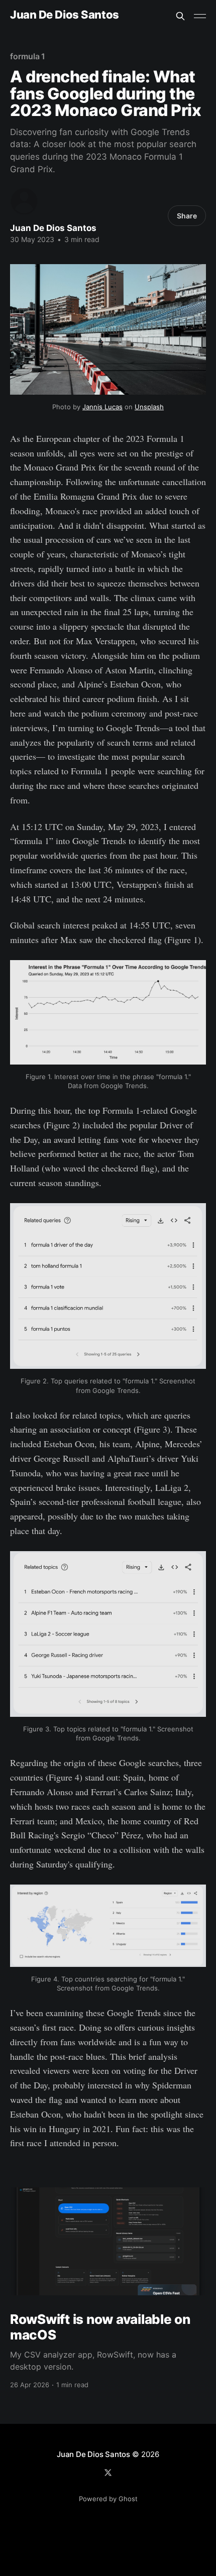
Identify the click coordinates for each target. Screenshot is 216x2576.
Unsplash (149, 407)
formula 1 (28, 56)
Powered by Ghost (108, 2499)
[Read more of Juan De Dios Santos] (24, 201)
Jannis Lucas (102, 407)
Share (187, 216)
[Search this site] (180, 16)
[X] (108, 2473)
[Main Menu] (200, 16)
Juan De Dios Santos (65, 15)
